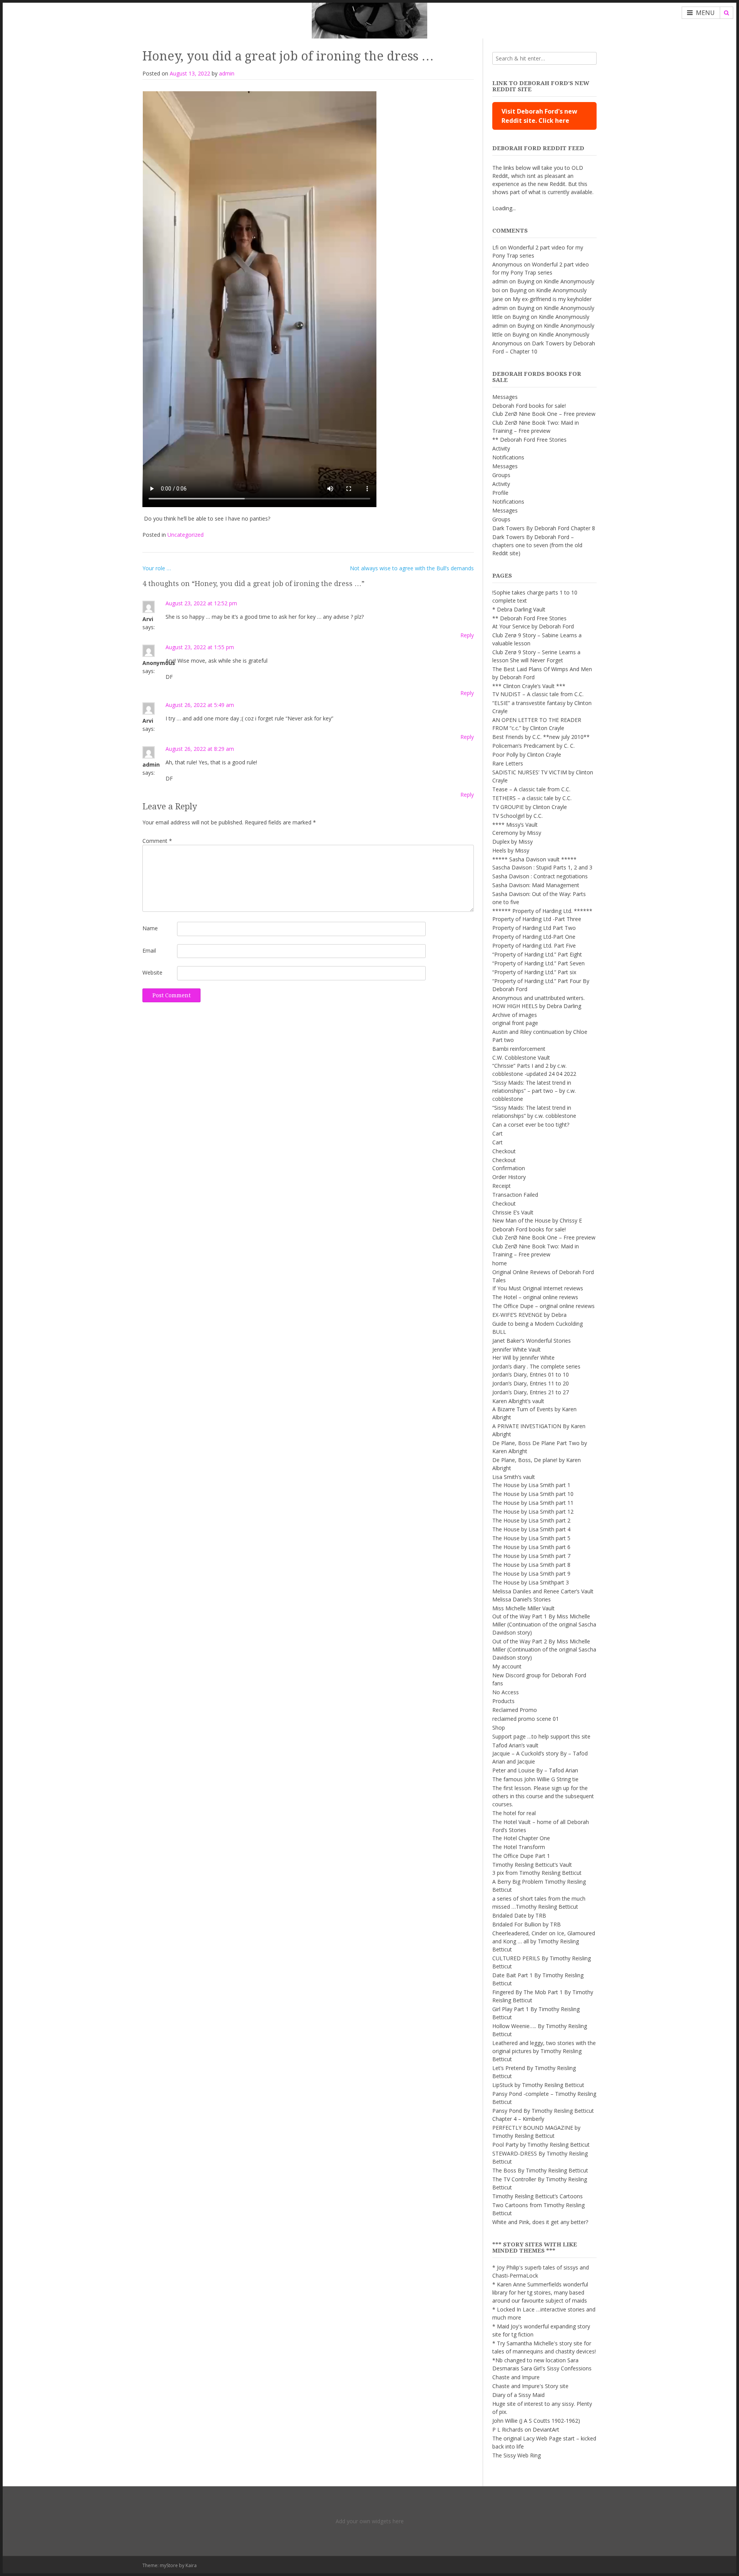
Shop (499, 1728)
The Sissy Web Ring (517, 2455)
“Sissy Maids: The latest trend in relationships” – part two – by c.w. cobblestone (534, 1091)
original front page (515, 1023)
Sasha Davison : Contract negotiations (540, 876)
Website (152, 972)
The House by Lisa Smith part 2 (531, 1520)
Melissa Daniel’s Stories (522, 1599)
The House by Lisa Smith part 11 (533, 1503)
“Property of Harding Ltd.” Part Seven (538, 963)
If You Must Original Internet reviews (538, 1288)
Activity (501, 448)
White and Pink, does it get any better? (540, 2222)
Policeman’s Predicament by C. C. (533, 746)
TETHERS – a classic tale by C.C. (532, 798)
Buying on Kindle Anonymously (556, 281)
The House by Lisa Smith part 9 (531, 1574)
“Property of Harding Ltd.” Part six (534, 972)
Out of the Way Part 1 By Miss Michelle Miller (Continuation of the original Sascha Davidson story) (544, 1624)
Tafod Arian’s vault (515, 1745)
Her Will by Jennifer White (523, 1358)
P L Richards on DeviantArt (526, 2429)
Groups (501, 475)
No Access (506, 1692)
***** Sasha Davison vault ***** (534, 859)
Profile (500, 493)
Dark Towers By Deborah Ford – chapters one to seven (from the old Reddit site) (537, 545)
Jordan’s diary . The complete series (536, 1366)
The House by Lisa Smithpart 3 (531, 1582)
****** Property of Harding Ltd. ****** (542, 911)
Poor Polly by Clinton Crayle (527, 755)
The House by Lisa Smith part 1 (531, 1485)
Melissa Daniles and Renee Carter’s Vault (543, 1591)
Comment (157, 841)
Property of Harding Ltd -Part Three (537, 919)
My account (507, 1666)
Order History (509, 1177)
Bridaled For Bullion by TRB (527, 1924)
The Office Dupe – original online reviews (543, 1306)
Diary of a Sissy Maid (518, 2395)
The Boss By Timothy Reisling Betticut (540, 2170)
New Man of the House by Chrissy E (537, 1220)
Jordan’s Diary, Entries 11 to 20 (531, 1383)
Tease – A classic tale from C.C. (531, 789)
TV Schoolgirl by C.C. (517, 816)
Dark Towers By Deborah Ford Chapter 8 (544, 528)
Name (150, 928)
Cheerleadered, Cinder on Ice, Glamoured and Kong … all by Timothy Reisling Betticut (544, 1941)
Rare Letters (508, 763)
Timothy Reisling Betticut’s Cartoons (538, 2196)
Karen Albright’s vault (518, 1401)
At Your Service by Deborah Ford (533, 626)
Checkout (504, 1151)
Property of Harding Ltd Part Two (534, 928)
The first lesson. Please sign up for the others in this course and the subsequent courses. (543, 1796)
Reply (467, 635)
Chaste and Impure (516, 2377)
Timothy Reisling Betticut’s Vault (532, 1865)
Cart (497, 1133)
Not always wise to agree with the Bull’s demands (412, 568)
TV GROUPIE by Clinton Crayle (530, 807)
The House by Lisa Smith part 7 (531, 1556)
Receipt (502, 1186)
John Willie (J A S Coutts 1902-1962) (536, 2421)
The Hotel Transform (519, 1847)
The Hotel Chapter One (521, 1838)
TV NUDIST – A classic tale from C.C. (538, 694)
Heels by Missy (511, 850)
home (500, 1263)
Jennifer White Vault (517, 1349)
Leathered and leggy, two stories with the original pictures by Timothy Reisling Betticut (544, 2051)
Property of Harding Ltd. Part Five (534, 945)
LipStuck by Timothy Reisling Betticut (538, 2085)
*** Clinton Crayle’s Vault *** (529, 686)
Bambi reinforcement (519, 1049)
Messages (505, 397)
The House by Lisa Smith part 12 (533, 1512)
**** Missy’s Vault (515, 825)
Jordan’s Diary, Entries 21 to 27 (531, 1392)
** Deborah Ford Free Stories (529, 440)
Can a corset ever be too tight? (531, 1125)
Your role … (157, 568)
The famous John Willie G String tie (535, 1779)
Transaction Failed (515, 1195)
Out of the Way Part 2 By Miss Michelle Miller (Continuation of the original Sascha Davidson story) (544, 1649)
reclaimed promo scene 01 (526, 1719)
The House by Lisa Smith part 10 (533, 1494)
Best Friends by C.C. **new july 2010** (541, 737)
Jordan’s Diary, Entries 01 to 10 (531, 1374)
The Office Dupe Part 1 (521, 1856)
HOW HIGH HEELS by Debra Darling (537, 1006)
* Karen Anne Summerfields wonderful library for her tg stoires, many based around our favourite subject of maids (540, 2292)
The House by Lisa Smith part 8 (531, 1565)
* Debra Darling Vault (519, 609)
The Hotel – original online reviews (535, 1297)
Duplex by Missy (512, 842)
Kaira (191, 2565)
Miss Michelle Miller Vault (523, 1608)
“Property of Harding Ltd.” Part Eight (537, 954)
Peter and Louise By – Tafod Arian (535, 1770)
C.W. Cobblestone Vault (521, 1058)
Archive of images (515, 1015)
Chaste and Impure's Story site (530, 2386)
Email (149, 951)
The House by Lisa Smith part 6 (531, 1547)
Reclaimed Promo (515, 1710)
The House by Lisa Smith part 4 (531, 1529)
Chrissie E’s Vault (513, 1212)
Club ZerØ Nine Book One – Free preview (544, 414)
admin (227, 73)
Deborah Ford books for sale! (529, 406)
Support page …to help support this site (541, 1736)
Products (503, 1701)
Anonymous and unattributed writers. (538, 998)
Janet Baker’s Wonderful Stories (532, 1341)
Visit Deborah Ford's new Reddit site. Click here (539, 116)
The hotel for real (514, 1813)
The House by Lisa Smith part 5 (531, 1538)
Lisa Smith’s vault (514, 1477)
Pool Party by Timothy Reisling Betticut (541, 2145)
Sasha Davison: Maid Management (536, 885)
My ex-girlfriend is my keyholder (552, 299)
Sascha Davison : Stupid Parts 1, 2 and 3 (542, 867)
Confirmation (509, 1168)
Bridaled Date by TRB (519, 1915)
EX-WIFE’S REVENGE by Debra (529, 1315)
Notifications (508, 457)
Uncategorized (186, 535)
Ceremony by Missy (517, 833)
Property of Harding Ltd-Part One (534, 937)
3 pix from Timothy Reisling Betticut (537, 1873)
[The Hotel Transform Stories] (369, 19)
